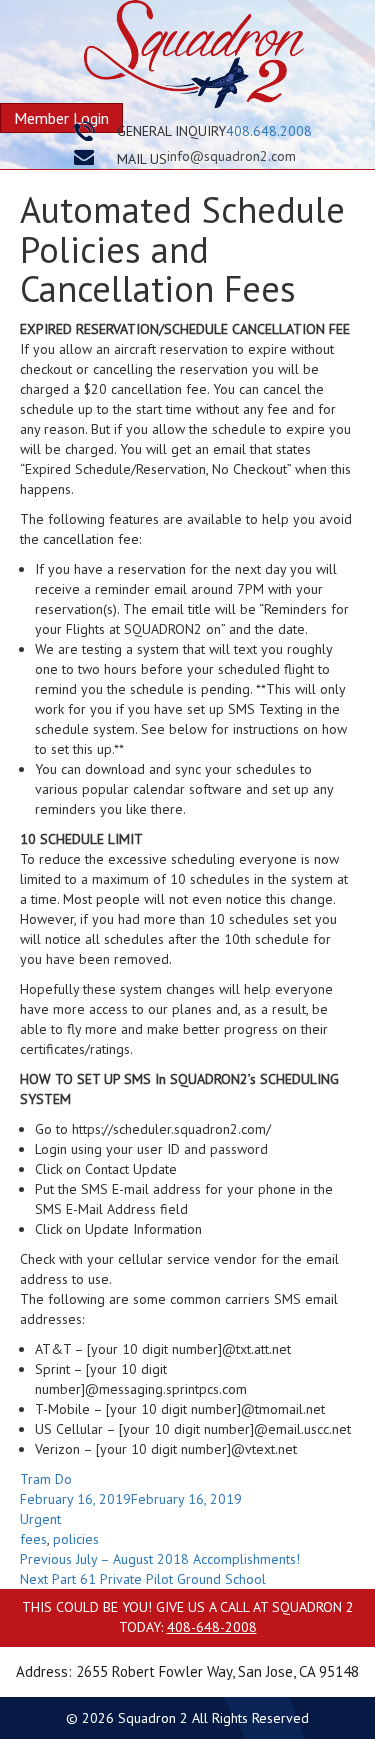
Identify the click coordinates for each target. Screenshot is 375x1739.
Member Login (61, 118)
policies (76, 1539)
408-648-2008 (212, 1627)
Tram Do (46, 1479)
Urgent (40, 1519)
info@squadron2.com (231, 156)
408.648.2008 (269, 131)
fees (33, 1539)
